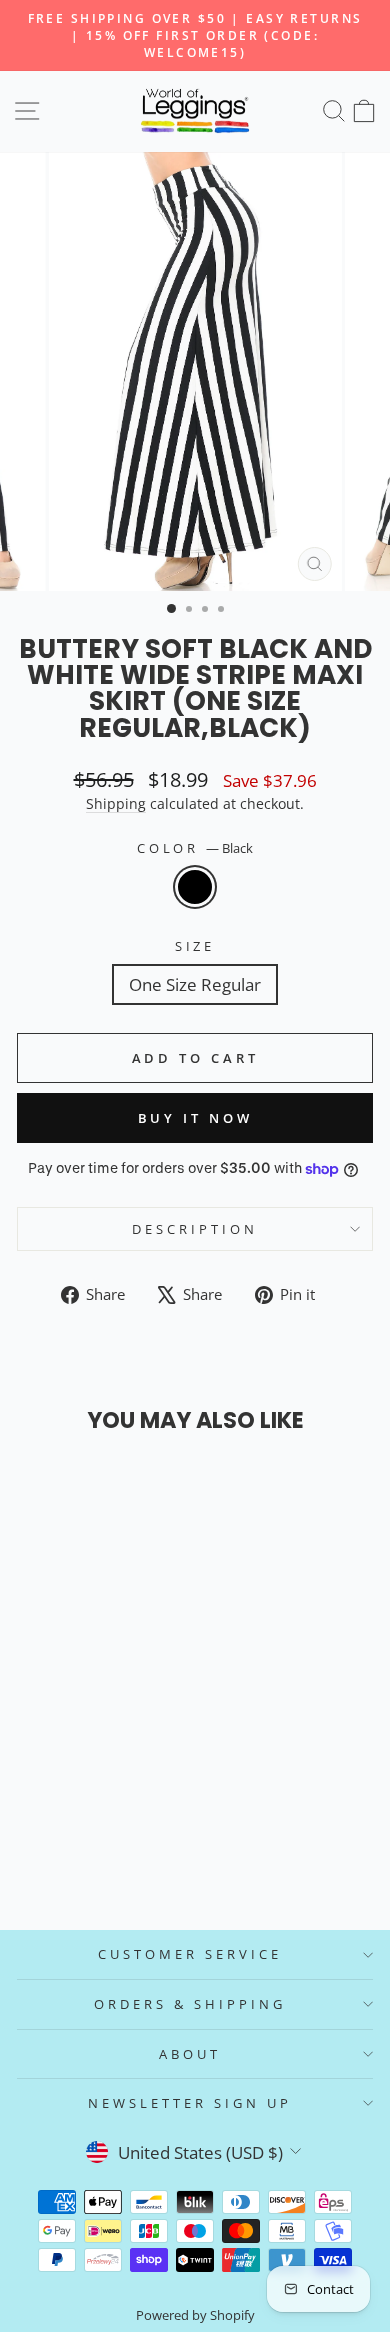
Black (195, 887)
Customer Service (190, 1954)
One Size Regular (195, 984)
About (190, 2054)
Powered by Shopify (195, 2315)
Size (195, 946)
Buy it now (195, 1118)
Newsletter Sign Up (190, 2103)
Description (195, 1229)
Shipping (116, 803)
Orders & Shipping (190, 2004)
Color (195, 848)
